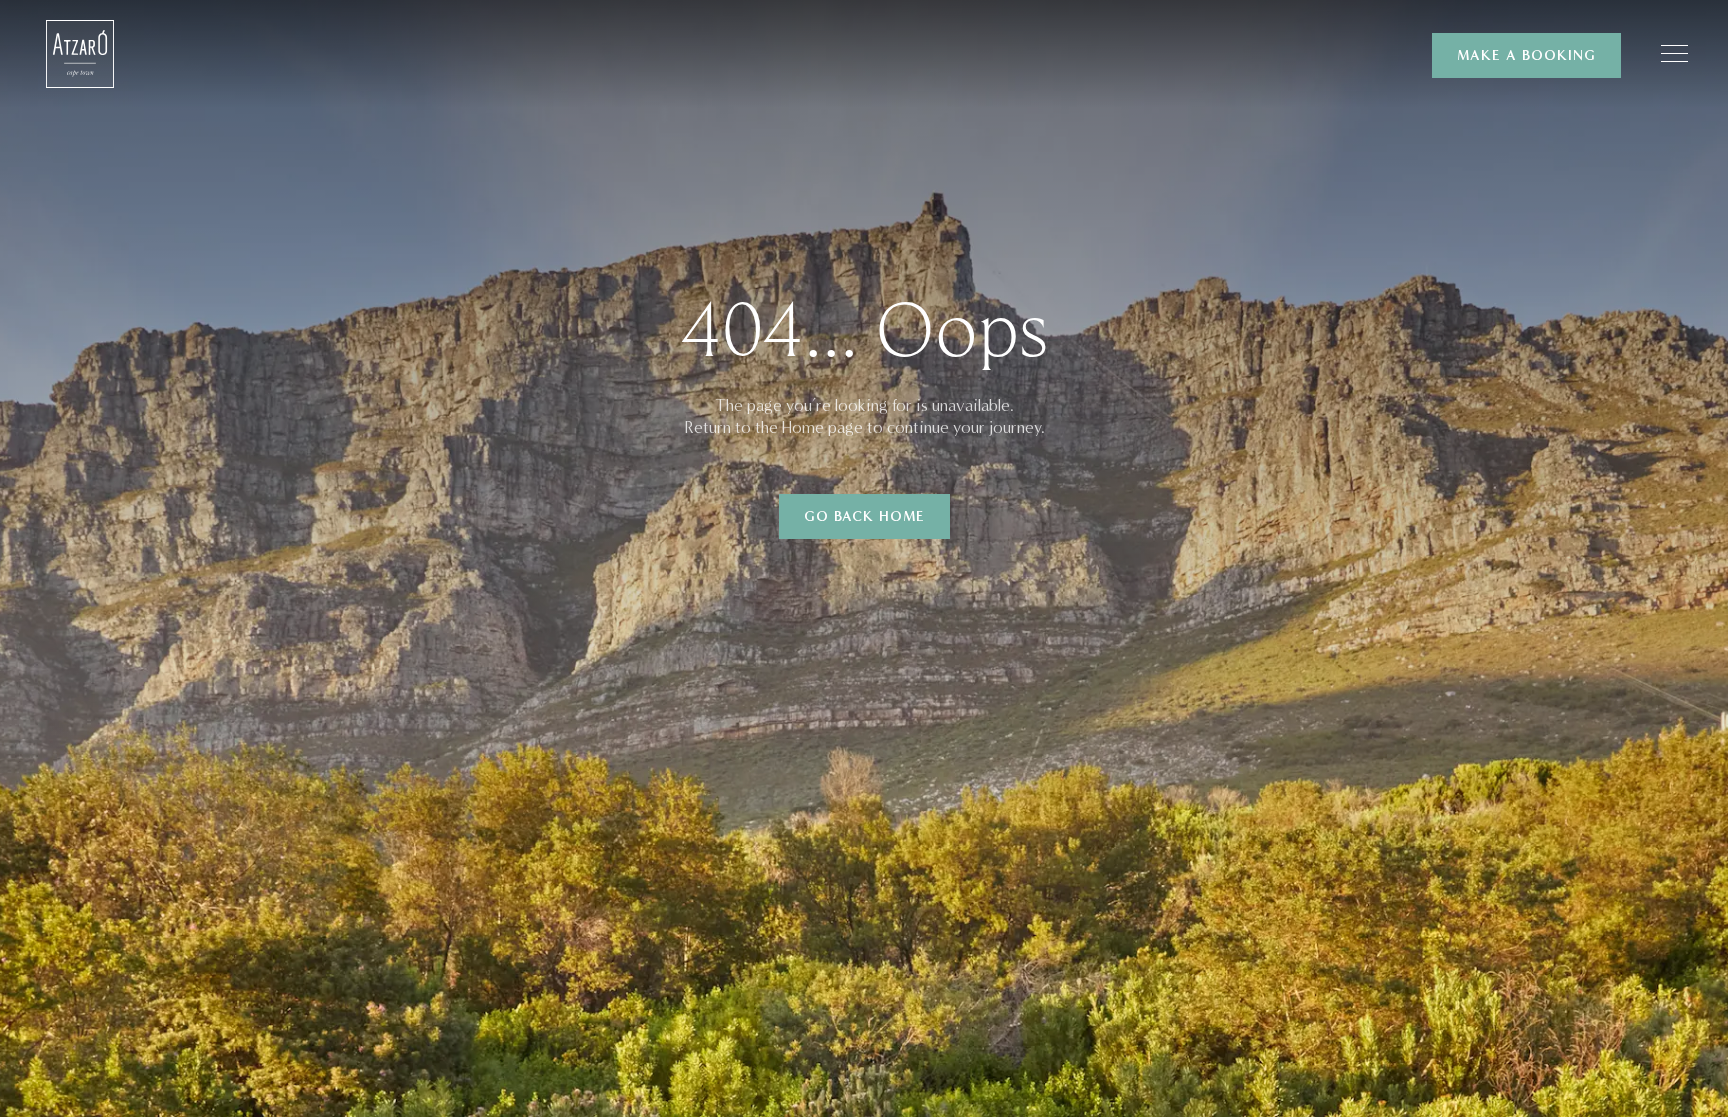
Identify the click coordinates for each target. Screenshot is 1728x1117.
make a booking (1526, 55)
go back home (864, 516)
